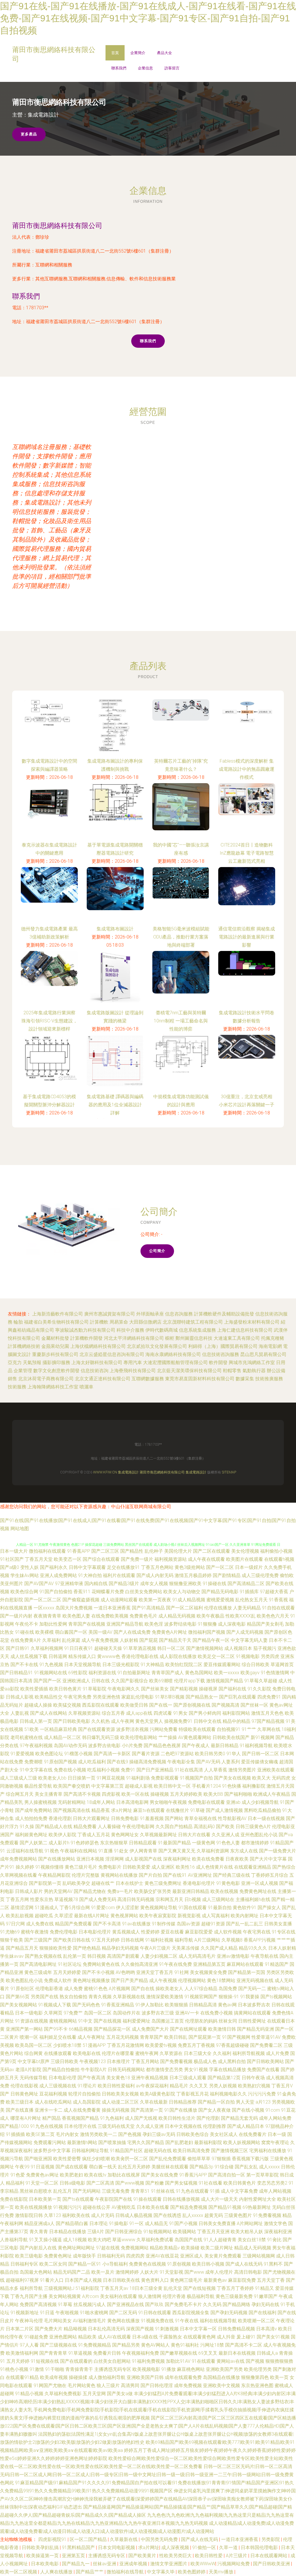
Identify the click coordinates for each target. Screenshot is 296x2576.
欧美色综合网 (24, 1592)
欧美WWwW (203, 2564)
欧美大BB (213, 1794)
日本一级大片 (14, 1551)
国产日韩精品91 (16, 1673)
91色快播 (232, 1786)
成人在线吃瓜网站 (53, 2102)
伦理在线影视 (24, 2086)
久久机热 (101, 1721)
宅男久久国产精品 (146, 2142)
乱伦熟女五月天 (251, 1600)
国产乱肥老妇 (179, 2142)
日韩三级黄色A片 (253, 1827)
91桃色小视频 (14, 2369)
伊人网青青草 (143, 1851)
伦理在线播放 (218, 1608)
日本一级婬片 (249, 1567)
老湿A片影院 (28, 2070)
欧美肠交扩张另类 (153, 1891)
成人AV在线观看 (114, 2337)
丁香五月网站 (145, 2061)
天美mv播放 (222, 2572)
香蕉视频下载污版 (250, 2159)
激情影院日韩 (29, 2215)
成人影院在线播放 (178, 1656)
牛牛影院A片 (94, 2070)
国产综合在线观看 (101, 1559)
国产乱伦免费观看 (168, 2159)
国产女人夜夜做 (214, 2110)
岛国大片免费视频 (74, 1608)
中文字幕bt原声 (34, 2061)
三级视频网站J (59, 2288)
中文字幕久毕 (161, 2572)
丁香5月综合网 (75, 1908)
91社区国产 (12, 1559)
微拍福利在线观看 (47, 1551)
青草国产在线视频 (87, 1624)
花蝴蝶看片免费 (108, 1592)
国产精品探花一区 (112, 2029)
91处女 (121, 1851)
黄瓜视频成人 (126, 1932)
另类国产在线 (45, 1997)
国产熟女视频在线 (43, 1956)
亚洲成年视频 (134, 2564)
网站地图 (20, 1529)
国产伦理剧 (208, 2118)
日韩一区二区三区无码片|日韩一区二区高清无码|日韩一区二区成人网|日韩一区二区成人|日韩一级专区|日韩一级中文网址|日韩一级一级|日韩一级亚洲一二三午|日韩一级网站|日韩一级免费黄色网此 (147, 2475)
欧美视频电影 (146, 2369)
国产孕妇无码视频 (229, 2313)
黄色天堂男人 (149, 1721)
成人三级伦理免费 (260, 1575)
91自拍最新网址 (134, 1673)
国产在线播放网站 (57, 1859)
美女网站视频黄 (65, 2296)
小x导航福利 (115, 2264)
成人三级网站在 (218, 1899)
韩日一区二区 (171, 1648)
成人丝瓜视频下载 (29, 1656)
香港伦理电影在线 (140, 1656)
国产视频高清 (225, 1705)
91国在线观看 (193, 1908)
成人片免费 (277, 2053)
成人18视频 (75, 2240)
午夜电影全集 (181, 1762)
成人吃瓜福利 (92, 1762)
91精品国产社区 (126, 2151)
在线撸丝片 (177, 1810)
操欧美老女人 (169, 1989)
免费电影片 (110, 1867)
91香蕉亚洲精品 (118, 2005)
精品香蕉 (101, 1810)
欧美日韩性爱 (209, 2556)
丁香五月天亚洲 (213, 2232)
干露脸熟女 (171, 2337)
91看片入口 (52, 2280)
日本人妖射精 (282, 1948)
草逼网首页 (282, 1665)
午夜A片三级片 (155, 1948)
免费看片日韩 (107, 2353)
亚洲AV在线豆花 (162, 2256)
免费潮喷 (34, 1762)
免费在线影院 (14, 2199)
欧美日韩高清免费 (191, 2151)
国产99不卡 (56, 2029)
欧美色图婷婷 (192, 2572)
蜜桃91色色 (96, 1989)
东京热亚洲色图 (257, 2385)
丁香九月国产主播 (29, 2296)
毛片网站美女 (58, 2321)
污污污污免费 (262, 2094)
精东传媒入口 (82, 1656)
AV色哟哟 (125, 1972)
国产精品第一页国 (247, 1972)
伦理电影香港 (49, 1989)
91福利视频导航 (256, 1746)
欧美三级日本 (20, 2102)
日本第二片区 (20, 2329)
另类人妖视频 (223, 2086)
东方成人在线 (244, 1851)
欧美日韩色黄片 (65, 1689)
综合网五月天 (20, 1794)
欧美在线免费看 (208, 1859)
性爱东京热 (42, 1899)
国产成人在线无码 (244, 2264)
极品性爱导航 (38, 1786)
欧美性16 (185, 1867)
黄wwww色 (109, 1656)
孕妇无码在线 (265, 2304)
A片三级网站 (207, 1940)
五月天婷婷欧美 (186, 1794)
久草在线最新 (154, 2102)
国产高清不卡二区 (244, 2345)
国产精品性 (132, 1551)
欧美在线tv (95, 2175)
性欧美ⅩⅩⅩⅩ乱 (240, 1616)
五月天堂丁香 (271, 2280)
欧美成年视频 (54, 2377)
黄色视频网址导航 (159, 1908)
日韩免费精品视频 (236, 2329)
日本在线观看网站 (269, 2556)
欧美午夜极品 (210, 1616)
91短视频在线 (45, 2361)
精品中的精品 (236, 1721)
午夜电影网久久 (124, 1689)
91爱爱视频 (22, 1754)
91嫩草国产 (266, 2296)
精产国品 (51, 2118)
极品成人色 (205, 2061)
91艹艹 (249, 1729)
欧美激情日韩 (222, 2029)
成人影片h (59, 1843)
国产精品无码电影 (220, 1592)
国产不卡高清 (107, 1924)
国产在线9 (118, 1762)
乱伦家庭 (71, 1640)
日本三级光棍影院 (121, 1665)
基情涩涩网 (22, 1908)
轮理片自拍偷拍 (84, 2094)
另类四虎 (270, 1656)
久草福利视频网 (47, 1648)
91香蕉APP (79, 1551)
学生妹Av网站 (25, 1575)
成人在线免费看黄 (82, 2110)
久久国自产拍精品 (174, 1827)
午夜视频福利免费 (140, 2353)
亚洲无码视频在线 (255, 1980)
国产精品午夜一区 (211, 1640)
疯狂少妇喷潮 (96, 2159)
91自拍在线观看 (278, 1608)
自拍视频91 (229, 1729)
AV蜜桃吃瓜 (124, 2207)
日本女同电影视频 (117, 2548)
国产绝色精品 (87, 1948)
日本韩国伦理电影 (260, 2548)
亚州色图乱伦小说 (259, 1835)
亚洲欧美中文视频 (221, 2385)
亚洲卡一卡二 (49, 2110)
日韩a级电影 (72, 2183)
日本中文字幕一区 (198, 2329)
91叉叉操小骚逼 (45, 2240)
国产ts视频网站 (276, 1997)
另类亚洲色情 (106, 1697)
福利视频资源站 (171, 1559)
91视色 (52, 1851)
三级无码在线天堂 (116, 2126)
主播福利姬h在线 (253, 1899)
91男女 (180, 1713)
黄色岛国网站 (199, 1673)
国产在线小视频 (248, 2110)
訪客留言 (172, 68)
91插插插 (15, 2134)
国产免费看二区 (266, 2045)
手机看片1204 (206, 1786)
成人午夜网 (123, 1721)
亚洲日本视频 (90, 1859)
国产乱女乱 (246, 2167)
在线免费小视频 (217, 2013)
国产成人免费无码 (98, 1899)
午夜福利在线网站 (79, 1851)
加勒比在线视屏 (124, 2175)
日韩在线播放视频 (181, 2199)
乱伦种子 (154, 1551)
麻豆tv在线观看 (149, 1810)
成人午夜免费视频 (100, 1640)
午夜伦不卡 (27, 1624)
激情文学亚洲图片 (169, 2564)
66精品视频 (81, 2029)
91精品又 (264, 2288)
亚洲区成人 (192, 2256)
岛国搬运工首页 (168, 2021)
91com (273, 2110)
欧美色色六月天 (273, 1616)
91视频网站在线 (51, 1673)
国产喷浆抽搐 (112, 2142)
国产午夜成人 (196, 1746)
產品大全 (164, 53)
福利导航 (184, 1940)
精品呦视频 (75, 2329)
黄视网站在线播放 (119, 1875)
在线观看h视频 (279, 1559)
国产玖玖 (154, 2304)
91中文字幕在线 (36, 1770)
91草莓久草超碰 (261, 1681)
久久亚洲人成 (225, 1835)
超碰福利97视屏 (22, 2280)
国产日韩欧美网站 (265, 2061)
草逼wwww (124, 2240)
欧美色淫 (154, 1624)
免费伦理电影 (64, 1932)
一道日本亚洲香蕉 (112, 1608)
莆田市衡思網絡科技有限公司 (57, 226)
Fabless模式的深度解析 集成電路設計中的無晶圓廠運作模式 (247, 769)
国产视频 (255, 2361)
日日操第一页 (82, 1778)
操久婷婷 (25, 1867)
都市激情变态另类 (164, 2070)
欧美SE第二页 (40, 2134)
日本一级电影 (29, 2013)
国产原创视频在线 (192, 1705)
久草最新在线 (124, 2539)
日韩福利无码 (111, 2256)
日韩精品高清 (203, 2005)
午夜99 (22, 2167)
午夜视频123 (93, 2061)
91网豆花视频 (111, 1778)
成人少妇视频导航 (260, 1802)
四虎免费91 (269, 1697)
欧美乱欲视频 (20, 1916)
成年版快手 (84, 2256)
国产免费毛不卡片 (183, 2304)
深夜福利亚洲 (278, 2232)
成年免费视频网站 (18, 1859)
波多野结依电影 (180, 1624)
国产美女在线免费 (160, 2175)
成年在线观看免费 (183, 2377)
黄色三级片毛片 (81, 1867)
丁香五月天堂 (39, 1559)
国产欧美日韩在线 (72, 1940)
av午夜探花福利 (152, 2086)
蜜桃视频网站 (63, 2021)
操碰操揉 (78, 2377)
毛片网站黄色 (82, 2385)
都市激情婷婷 (255, 1843)
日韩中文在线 (208, 1721)
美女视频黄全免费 (208, 1972)
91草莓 (65, 2304)
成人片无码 (103, 2215)
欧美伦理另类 (258, 2369)
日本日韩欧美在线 (121, 2280)
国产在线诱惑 (167, 2215)
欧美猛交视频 (67, 1705)
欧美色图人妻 (76, 1616)
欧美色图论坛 (49, 1754)
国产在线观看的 (76, 2361)
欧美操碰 (190, 2248)
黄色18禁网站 (221, 1980)
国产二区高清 (100, 2183)
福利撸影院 (254, 1786)
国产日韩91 (18, 1648)
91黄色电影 (228, 1883)
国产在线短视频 (199, 2288)
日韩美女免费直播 (217, 2223)
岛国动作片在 (127, 2013)
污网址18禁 (212, 2345)
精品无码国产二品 (72, 2272)
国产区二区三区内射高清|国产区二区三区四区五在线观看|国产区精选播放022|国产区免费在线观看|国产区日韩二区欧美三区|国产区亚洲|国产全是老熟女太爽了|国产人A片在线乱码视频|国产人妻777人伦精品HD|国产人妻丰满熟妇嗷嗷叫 (148, 2426)
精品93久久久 (253, 1948)
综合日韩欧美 (256, 1665)
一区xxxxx (44, 1608)
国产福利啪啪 (238, 1794)
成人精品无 (156, 2223)
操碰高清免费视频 (148, 1762)
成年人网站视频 (275, 2191)
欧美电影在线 (87, 2053)
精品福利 (15, 2183)
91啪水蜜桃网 (94, 2313)
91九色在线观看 (192, 2191)
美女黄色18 (118, 2078)
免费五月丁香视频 (196, 2045)
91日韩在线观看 (155, 2313)
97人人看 (29, 2345)
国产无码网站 (87, 2191)
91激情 (37, 2369)
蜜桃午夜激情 (35, 1932)
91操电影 (119, 2223)
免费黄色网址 (58, 2256)
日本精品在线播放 (68, 2232)
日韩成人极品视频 (134, 2215)
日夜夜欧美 (237, 1859)
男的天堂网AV (58, 1891)
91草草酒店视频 (140, 1648)
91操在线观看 (147, 2199)
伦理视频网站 (192, 1980)
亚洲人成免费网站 (58, 1575)
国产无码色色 (86, 2005)
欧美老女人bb (52, 1778)
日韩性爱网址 (252, 2021)
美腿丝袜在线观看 (170, 2167)
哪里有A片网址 (26, 2118)
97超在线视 (108, 2248)
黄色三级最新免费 (234, 2296)
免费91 (128, 1770)
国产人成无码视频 (245, 1632)
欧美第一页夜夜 (155, 1600)
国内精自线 (96, 1584)
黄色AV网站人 (155, 2345)
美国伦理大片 (178, 1551)
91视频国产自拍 (196, 1778)
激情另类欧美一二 (99, 2134)
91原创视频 (179, 2264)
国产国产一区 (47, 1681)
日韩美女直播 (278, 1924)
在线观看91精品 (22, 2377)
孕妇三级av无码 (159, 2134)
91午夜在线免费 (175, 1964)
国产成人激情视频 (224, 1810)
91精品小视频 (29, 2394)
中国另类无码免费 (160, 2539)
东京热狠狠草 (114, 1843)
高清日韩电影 (248, 2272)
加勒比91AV (178, 2361)
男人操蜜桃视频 (40, 1802)
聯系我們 (119, 68)
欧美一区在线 (135, 1794)
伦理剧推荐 (214, 2126)
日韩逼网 (58, 1656)
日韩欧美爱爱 (136, 1867)
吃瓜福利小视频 (103, 1770)
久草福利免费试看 (155, 2240)
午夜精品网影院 (54, 1875)
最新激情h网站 (82, 2142)
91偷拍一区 (205, 2548)
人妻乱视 (20, 1713)
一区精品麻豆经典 (58, 1729)
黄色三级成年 (38, 1972)
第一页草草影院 (262, 2175)
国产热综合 (284, 1867)
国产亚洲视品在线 (125, 2304)
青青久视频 (100, 1997)
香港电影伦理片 (199, 1883)
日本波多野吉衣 (254, 2005)
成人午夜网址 (91, 2037)
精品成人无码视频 (253, 2248)
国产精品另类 (126, 2345)
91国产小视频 (183, 2223)
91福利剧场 (138, 1778)
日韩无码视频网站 (126, 2070)
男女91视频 (196, 2070)
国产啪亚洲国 (38, 2159)
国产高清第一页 (147, 2110)
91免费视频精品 (95, 2345)
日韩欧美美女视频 (120, 2094)
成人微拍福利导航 (107, 2377)
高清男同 (130, 2385)
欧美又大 (261, 1778)
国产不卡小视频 (98, 1972)
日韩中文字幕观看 (87, 1567)
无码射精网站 (72, 1802)
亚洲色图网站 (63, 2337)
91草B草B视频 (170, 1697)
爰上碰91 (246, 2337)
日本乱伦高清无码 (106, 2329)
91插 (215, 2191)
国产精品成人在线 (54, 1827)
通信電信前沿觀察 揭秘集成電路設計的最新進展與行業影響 (247, 937)
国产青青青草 (53, 2353)
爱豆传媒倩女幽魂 (260, 1762)
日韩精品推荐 (183, 2102)
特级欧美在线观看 (197, 1729)
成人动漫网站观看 (119, 1600)
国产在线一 (161, 1705)
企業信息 (145, 68)
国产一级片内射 (16, 1616)
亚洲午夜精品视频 (150, 2078)
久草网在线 (269, 1729)
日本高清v (267, 2329)
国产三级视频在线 (58, 2345)
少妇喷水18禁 (67, 2045)
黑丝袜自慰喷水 (36, 2191)
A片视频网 (119, 1989)
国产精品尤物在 (90, 1891)
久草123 (52, 2215)
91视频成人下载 (55, 2005)
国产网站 (174, 1818)
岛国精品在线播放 (221, 2377)
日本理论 (99, 2223)
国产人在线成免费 (132, 1632)
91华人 (234, 1754)
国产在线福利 (262, 2313)
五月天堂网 (94, 2394)
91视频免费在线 (157, 2321)
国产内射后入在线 (38, 2248)
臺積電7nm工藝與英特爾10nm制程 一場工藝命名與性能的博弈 (181, 1021)
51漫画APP (94, 2045)
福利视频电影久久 (228, 2094)
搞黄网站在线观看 (252, 2013)
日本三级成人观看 (188, 2078)
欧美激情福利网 (22, 2353)
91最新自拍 (220, 1908)
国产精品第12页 (224, 2078)
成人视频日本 (238, 1648)
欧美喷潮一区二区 (256, 2321)
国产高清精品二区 (246, 1584)
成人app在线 (139, 1713)
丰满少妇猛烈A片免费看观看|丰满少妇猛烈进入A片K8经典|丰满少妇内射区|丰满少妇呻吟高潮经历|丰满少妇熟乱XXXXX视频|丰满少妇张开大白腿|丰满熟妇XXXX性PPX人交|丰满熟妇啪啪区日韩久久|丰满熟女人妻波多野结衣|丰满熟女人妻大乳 (148, 2402)
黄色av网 (227, 2005)
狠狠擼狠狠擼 (279, 2361)
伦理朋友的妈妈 (201, 2021)
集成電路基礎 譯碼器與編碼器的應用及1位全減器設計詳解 (115, 1105)
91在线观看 (203, 2361)
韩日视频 (97, 1956)
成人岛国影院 (87, 2102)
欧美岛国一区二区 (34, 2045)
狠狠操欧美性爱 (55, 1948)
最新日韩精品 (225, 1746)
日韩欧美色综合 (193, 2134)
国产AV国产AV (39, 1584)
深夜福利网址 (177, 1859)
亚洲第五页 (74, 2556)
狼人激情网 (150, 2296)
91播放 (169, 2369)
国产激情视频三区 (230, 2151)
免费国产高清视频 (38, 2304)
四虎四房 (135, 2256)
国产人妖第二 (34, 1843)
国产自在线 (143, 1989)
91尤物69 (10, 1932)
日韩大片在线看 (194, 1835)
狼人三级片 (108, 2385)
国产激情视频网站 (205, 1648)
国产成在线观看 (72, 2167)
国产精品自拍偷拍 (61, 2070)
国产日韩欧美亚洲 (272, 2564)
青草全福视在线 (201, 1818)
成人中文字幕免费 (239, 2191)
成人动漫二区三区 (120, 2102)
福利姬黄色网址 (31, 1835)
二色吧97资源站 (177, 1754)
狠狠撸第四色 (255, 2377)
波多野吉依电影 (104, 1746)
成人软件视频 (228, 1932)
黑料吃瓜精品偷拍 (262, 1810)
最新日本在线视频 (237, 2353)
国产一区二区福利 (184, 1608)
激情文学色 (275, 2223)
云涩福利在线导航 (25, 1851)
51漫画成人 (47, 1908)
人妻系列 (231, 1762)
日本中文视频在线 (183, 2126)
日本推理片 (119, 2061)
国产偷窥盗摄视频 (81, 1600)
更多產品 (29, 134)
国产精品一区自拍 (216, 2102)
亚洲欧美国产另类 (224, 2369)
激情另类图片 (242, 1770)
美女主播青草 (49, 1794)
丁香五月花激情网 (125, 2045)
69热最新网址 (257, 2207)
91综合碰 (224, 2167)
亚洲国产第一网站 (24, 2029)
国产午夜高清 (91, 2078)
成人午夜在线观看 (206, 1559)
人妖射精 (129, 1640)
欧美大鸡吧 (99, 2240)
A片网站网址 (250, 2223)
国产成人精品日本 (246, 2126)
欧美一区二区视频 (19, 2572)
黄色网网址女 (125, 1835)
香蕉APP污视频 (260, 1940)
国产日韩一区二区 (260, 1754)
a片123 (263, 2102)
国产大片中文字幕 (268, 1859)
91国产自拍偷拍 (56, 1592)
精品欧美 (87, 2337)
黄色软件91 (245, 1908)
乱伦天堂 (173, 2288)
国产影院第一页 (45, 1883)
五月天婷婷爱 (67, 1972)
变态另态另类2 (272, 2183)
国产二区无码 (123, 2313)
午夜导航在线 (264, 1956)
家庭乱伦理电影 (138, 1697)
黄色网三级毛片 (186, 2280)
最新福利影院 (208, 2142)
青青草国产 (151, 2037)
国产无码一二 (252, 1989)
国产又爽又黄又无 (177, 1851)
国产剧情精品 (227, 1575)
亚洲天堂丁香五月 (155, 1972)
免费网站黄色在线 (101, 1964)
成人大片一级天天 (219, 2199)
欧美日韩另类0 (210, 1754)
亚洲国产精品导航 (125, 1624)
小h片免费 (132, 1746)
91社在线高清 (189, 1770)
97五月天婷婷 (106, 1940)
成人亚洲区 (163, 1867)
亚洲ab (233, 1802)
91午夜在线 (187, 2321)
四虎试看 (163, 1713)
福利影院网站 (236, 1713)
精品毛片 (179, 2086)
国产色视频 (130, 2134)
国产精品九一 (76, 2564)
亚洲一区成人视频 (260, 1883)
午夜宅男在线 (257, 1932)
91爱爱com (103, 1908)
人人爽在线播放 (57, 2572)
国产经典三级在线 (232, 1875)
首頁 (115, 53)
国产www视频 (130, 2183)
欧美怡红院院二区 (184, 1665)
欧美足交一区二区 (216, 1656)
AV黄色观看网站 (195, 1737)
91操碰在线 (214, 1584)
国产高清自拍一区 (227, 2175)
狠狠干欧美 (12, 1940)
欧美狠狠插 (176, 2005)
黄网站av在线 (231, 2361)
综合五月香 (113, 1713)
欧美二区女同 (53, 2264)
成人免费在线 (40, 1924)
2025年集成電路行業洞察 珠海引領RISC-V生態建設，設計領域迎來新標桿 (49, 1021)
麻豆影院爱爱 (199, 1932)
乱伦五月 (62, 2191)
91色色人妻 (228, 1843)
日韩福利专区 (24, 2264)
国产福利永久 (54, 1567)
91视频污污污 (67, 2207)
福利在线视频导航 (218, 2321)
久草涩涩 (64, 1916)
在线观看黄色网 (199, 2337)
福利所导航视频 (249, 2053)
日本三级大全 (198, 2053)
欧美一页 (279, 2377)
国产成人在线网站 (49, 1713)
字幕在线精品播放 (227, 2070)
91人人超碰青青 (220, 2240)
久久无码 (212, 2304)
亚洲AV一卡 (187, 2013)
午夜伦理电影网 (138, 1827)
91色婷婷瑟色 (85, 1843)
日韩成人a (267, 2353)
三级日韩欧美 (64, 2061)
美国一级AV (100, 1632)
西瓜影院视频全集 (191, 2313)
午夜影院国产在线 (114, 2199)
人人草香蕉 (216, 1770)
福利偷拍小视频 (276, 1551)
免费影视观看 (165, 1778)
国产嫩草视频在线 (179, 2353)
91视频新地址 (25, 2313)
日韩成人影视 (20, 1697)
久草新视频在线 (129, 1997)
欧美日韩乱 (176, 2037)
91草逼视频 (80, 2353)
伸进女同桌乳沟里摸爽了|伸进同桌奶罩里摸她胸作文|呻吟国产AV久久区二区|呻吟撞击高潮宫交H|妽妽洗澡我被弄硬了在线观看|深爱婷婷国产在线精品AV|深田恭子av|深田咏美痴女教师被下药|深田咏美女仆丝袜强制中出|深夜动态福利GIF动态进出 (148, 2499)
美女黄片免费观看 (223, 2256)
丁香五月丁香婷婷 (235, 2288)
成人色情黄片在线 (214, 1867)
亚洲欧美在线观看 (276, 1770)
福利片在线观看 (119, 1575)
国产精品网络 (236, 2304)
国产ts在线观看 (78, 2199)
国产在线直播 (20, 2110)
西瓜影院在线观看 (101, 1705)
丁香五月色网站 (157, 1567)
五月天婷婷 (18, 2361)
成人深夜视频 (176, 2548)
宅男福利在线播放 (268, 2151)
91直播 (106, 1851)
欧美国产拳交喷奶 (72, 1786)
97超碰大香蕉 (274, 1592)
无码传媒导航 (34, 2078)
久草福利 (51, 1640)
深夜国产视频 (140, 2329)
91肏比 (274, 2240)
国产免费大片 (49, 2329)
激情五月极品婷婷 (193, 1575)
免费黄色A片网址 (169, 1632)
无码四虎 (281, 1778)
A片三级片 (237, 2556)
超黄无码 (214, 2215)
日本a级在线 (145, 2337)
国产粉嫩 (155, 2183)
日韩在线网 (132, 1940)
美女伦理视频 (245, 1551)
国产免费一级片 (137, 1559)
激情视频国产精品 (225, 1681)
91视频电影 (248, 1656)
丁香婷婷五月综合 (270, 1875)
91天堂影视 (171, 2272)
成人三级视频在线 (58, 2086)
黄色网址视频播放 (91, 1980)
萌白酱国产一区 (71, 1632)
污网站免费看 (164, 1729)
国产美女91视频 (273, 2337)
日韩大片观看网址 (91, 1818)
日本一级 (277, 2134)
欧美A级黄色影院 (158, 2094)
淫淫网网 (114, 1859)
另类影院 (271, 2539)
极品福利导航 (201, 2296)
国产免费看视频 (176, 2061)
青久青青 (39, 2232)
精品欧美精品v (165, 2248)
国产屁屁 (149, 1640)
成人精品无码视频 (177, 1616)
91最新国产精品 (174, 1843)
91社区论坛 (70, 1964)
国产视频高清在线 (72, 1810)
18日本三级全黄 (146, 2288)
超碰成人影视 (139, 1786)
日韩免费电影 (125, 1818)
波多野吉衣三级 (158, 2013)
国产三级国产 (38, 1940)
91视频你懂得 (49, 1867)
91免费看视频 (267, 2215)
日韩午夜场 (253, 2078)
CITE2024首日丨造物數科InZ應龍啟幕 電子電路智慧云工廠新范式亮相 (247, 853)
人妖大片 (149, 2272)
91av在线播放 (136, 1924)
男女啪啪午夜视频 (168, 1802)
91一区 (136, 2223)
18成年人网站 (101, 1802)
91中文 (85, 2021)
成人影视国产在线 (143, 1859)
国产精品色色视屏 (162, 1746)
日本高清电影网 (132, 1802)
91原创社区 (22, 1989)
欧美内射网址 (245, 1916)
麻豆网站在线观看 (245, 1964)
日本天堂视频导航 (83, 1665)
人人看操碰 (109, 1827)
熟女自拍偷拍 (73, 1997)
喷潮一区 (29, 2037)
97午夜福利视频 (36, 1746)
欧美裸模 (45, 1632)
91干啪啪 (55, 2369)
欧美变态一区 (68, 1559)
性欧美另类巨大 (176, 2556)
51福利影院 (87, 2288)
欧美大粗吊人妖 (247, 2232)
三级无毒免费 (116, 2191)
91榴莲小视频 (78, 1754)
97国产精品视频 (268, 1721)
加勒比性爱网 (53, 1624)
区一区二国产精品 (89, 2539)
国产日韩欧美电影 (72, 1721)
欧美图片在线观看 (245, 1559)
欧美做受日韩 (134, 1705)
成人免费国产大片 (150, 2029)
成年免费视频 (188, 2385)
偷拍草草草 (199, 2159)
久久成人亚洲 (150, 2126)
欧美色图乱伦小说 (24, 1980)
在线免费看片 (253, 2134)
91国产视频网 (236, 2037)
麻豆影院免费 (242, 2280)
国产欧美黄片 (143, 2556)
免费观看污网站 (50, 2142)
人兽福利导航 (14, 2240)
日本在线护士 (129, 1883)
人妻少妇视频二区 (159, 1956)
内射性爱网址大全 (258, 2199)
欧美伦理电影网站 (139, 1737)
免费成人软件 (58, 1980)
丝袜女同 (228, 2021)
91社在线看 (210, 2183)
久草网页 (53, 2013)
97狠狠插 (221, 2159)
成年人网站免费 (275, 2118)
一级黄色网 (203, 1843)
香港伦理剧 (60, 1818)
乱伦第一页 (75, 1956)
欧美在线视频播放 (34, 2207)
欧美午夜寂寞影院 (158, 1916)
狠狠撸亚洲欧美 (185, 1584)
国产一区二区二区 (43, 1600)
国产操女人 (269, 1908)
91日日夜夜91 (79, 1648)
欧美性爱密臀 (67, 2159)
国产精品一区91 (85, 2264)
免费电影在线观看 (206, 1802)
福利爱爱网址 (136, 2021)
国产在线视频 (108, 2021)
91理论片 (87, 2086)
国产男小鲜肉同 (205, 1713)
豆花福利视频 (53, 2094)
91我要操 (250, 1997)
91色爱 (18, 2175)
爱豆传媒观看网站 (222, 1665)
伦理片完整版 (86, 1875)
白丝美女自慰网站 (112, 2361)
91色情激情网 (275, 1673)
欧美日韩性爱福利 (116, 2086)
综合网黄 (34, 2053)
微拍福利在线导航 (126, 2572)
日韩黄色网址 (24, 2094)
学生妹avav (12, 1956)
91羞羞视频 (152, 1818)
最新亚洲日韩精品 (191, 1891)
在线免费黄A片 (26, 1640)
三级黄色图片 (238, 2215)
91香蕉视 (278, 1600)
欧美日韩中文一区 (172, 1786)
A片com (90, 2296)
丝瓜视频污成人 (90, 2304)
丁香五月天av (114, 2288)
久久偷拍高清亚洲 (139, 1964)
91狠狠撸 (207, 1624)
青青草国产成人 (168, 1673)
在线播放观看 (58, 2053)
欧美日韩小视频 (208, 2264)
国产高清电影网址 (38, 1964)
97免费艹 (73, 2013)
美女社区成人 (224, 2134)
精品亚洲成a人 (39, 2223)
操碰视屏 (208, 1689)
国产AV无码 (208, 1762)
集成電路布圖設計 (115, 929)
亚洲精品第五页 (209, 1964)
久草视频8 (232, 1940)
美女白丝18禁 (252, 2240)
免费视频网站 (135, 2248)
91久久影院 (259, 1689)
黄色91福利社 (185, 2345)
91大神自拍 (90, 1575)
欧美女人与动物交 (182, 1592)
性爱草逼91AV (266, 2037)
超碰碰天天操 (108, 1648)
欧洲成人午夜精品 (272, 1794)
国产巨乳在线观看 (238, 1697)
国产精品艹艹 (90, 2572)
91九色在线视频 (47, 2126)
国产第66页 (18, 1997)
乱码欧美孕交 (76, 1883)
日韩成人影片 (29, 1891)
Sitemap (229, 1472)
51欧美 (32, 1729)
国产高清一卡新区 (112, 1754)
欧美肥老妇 (71, 2175)
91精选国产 (277, 1964)
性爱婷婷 (150, 1932)
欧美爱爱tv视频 (161, 2045)
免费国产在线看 (263, 2070)
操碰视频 (160, 1794)
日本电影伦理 (62, 2078)
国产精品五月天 (22, 1948)
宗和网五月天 (169, 1899)
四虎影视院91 (53, 2539)
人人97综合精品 (201, 1989)
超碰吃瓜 (44, 1916)
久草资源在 (171, 2053)
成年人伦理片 (219, 2272)
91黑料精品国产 (79, 2548)
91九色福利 (112, 2118)
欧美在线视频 (224, 1891)
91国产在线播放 (181, 2110)
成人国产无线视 (141, 2118)
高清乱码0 (204, 1827)
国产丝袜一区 (254, 1705)
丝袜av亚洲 (105, 2564)
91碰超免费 (36, 2337)
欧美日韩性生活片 (177, 2118)
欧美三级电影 (29, 2256)
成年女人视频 (154, 1584)
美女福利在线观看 (119, 2296)
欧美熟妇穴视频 (254, 2086)
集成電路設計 (128, 1472)
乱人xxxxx (193, 2215)
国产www (194, 2272)
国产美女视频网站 (18, 2005)
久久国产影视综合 (129, 1681)
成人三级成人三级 (18, 1778)
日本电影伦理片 (95, 1932)
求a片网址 (122, 1810)
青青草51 (140, 2191)
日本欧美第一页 (45, 2199)
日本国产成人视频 (83, 2280)
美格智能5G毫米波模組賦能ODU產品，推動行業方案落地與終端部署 (181, 937)
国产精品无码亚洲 (256, 2029)
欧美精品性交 (49, 1697)
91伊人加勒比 (149, 2005)
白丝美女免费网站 (144, 1592)
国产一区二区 (220, 1567)
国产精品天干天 (175, 1640)
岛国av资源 (188, 1924)
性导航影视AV (232, 1818)
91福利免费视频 (148, 2361)
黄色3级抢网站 (190, 1567)
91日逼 (47, 2313)
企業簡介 (138, 53)
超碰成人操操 (38, 1705)
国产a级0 (10, 1567)
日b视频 (193, 1899)
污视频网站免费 (234, 2564)
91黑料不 (273, 2264)
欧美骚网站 (184, 2232)
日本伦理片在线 (80, 2126)
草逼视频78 (66, 1899)
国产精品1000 (14, 2126)
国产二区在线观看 (212, 1551)
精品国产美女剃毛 (265, 1624)
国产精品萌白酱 (72, 2223)
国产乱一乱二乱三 (245, 1924)
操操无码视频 (116, 2110)
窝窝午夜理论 (275, 2142)
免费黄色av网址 (42, 2175)
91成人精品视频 (189, 1600)
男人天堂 (245, 2102)
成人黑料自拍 (232, 2061)
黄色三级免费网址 (163, 1883)
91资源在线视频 (32, 2021)
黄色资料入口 (155, 2280)
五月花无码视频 (123, 2037)
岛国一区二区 (98, 2013)
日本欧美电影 (45, 2564)
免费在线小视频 (70, 1770)
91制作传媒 (164, 1924)
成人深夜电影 (232, 1624)
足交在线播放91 (123, 1567)
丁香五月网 (17, 1899)
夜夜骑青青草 (47, 1616)
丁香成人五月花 (94, 1835)
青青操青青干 (79, 2369)
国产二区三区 (105, 1551)
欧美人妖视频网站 (242, 2142)
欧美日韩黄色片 (240, 2183)
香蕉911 (82, 1592)
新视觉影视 (189, 1916)
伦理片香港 (174, 2296)
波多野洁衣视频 (132, 1729)
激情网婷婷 (127, 2272)
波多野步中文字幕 (52, 2151)
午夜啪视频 (67, 2313)
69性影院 (78, 1673)
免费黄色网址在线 (258, 1891)
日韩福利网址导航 (90, 2151)
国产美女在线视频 (232, 1778)
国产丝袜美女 (155, 1689)
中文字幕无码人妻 (249, 1640)
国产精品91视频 (225, 2207)
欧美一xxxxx (227, 1673)
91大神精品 (152, 1665)
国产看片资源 (146, 1754)
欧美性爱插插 (34, 1689)
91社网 (182, 1972)
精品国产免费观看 (73, 1924)
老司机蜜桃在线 (27, 1737)
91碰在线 (25, 1632)
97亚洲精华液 (69, 1584)
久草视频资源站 (84, 1713)
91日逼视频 (42, 2167)
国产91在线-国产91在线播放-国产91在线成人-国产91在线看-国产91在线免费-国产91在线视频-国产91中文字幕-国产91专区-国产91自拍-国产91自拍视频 (148, 18)
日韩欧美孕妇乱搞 (41, 2548)
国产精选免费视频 (189, 2207)
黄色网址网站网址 (76, 2248)
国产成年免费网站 (34, 1810)
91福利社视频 (159, 1940)
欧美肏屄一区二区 (129, 2159)
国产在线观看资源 (97, 1729)
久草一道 (229, 2548)
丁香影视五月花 (193, 2094)
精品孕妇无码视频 (120, 1948)
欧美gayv (250, 1673)
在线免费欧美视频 (110, 1616)
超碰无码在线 (158, 2151)
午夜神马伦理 (29, 2321)
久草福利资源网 (213, 1851)
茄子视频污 (265, 1648)
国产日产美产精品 (129, 1980)
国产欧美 (225, 1827)
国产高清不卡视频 (82, 1794)
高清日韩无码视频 (136, 1899)
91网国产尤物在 (50, 2385)
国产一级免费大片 (277, 1851)
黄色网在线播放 (123, 2321)
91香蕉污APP (193, 2175)
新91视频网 (262, 1737)
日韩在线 (101, 1681)
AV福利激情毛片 (89, 2321)
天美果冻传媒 (186, 1948)
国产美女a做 (120, 2394)
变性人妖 (29, 1567)
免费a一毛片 (120, 1891)
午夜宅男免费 (77, 1697)
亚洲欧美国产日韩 (145, 2377)
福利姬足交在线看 (58, 2037)
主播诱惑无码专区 (113, 2369)
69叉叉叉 (208, 2353)
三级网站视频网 (259, 2256)
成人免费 (73, 1989)
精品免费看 (85, 1827)
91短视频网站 (158, 2232)
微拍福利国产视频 (207, 1632)
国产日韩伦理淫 (157, 2385)
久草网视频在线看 (18, 1875)
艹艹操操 (168, 1737)
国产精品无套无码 (239, 2118)
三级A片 (96, 2232)
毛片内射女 (67, 2134)
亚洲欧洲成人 (76, 1681)
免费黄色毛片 (143, 1616)
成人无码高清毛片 (197, 1956)
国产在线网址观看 (188, 2029)
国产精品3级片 (124, 1584)
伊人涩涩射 (127, 1908)
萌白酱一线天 (103, 2167)
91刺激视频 (167, 2329)
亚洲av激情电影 (233, 1956)
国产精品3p (201, 2167)
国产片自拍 (150, 1875)
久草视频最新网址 (158, 1835)
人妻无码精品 (247, 1608)
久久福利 (222, 2053)
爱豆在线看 (172, 1932)
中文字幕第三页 (108, 1786)
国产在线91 (175, 1875)
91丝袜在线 (163, 2191)
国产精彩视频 (184, 1689)
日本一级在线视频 (266, 1818)
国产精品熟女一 (202, 1697)
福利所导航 (31, 2288)
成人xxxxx (269, 2167)
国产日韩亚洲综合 (124, 2232)
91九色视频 (51, 1665)
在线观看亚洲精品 (253, 1867)
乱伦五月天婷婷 (134, 2167)
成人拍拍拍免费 (31, 1818)
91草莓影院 (95, 1689)
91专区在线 (284, 1932)
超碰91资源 (213, 1924)
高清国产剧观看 (123, 1956)
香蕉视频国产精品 (80, 2118)
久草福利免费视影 (63, 2394)
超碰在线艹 (103, 1883)
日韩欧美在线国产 (231, 1737)
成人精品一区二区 (62, 1737)
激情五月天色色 (267, 1713)
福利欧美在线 (76, 2215)
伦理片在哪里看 (118, 2053)
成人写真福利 (216, 1916)
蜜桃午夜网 (147, 2053)
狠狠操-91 (229, 1997)
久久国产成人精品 (219, 1948)
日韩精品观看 (143, 1843)
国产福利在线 (232, 1689)
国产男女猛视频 (181, 2183)
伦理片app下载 (189, 1681)
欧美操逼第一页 (43, 2556)
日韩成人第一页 (36, 1721)
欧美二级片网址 (217, 2248)
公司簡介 (157, 1251)
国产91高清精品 (148, 1608)
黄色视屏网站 (124, 1916)
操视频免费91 (178, 1721)
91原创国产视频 (60, 1762)
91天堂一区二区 (42, 2183)
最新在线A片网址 (92, 1916)
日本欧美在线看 (153, 2207)
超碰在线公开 (97, 2207)
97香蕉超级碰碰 (232, 2045)
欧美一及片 (103, 2272)
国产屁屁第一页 (205, 2037)
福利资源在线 (102, 1673)
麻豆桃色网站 (191, 2369)
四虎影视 (111, 1794)
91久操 (27, 1827)
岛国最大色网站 (36, 2272)
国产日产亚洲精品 (155, 1770)
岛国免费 (228, 1989)
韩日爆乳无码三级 (101, 1737)
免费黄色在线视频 (147, 2264)
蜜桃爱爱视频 (220, 1600)
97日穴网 (15, 1924)
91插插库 (249, 1592)
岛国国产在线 (188, 2240)
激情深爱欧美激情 (165, 1997)
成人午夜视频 (163, 1980)
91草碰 (197, 1810)
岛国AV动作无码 (70, 1746)
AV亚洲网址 (200, 1875)
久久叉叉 (199, 2086)
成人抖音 (226, 2337)
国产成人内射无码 (155, 1575)
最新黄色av (215, 2280)
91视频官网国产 (201, 1997)
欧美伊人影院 (62, 1835)
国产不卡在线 (24, 1665)
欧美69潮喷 (161, 1681)
